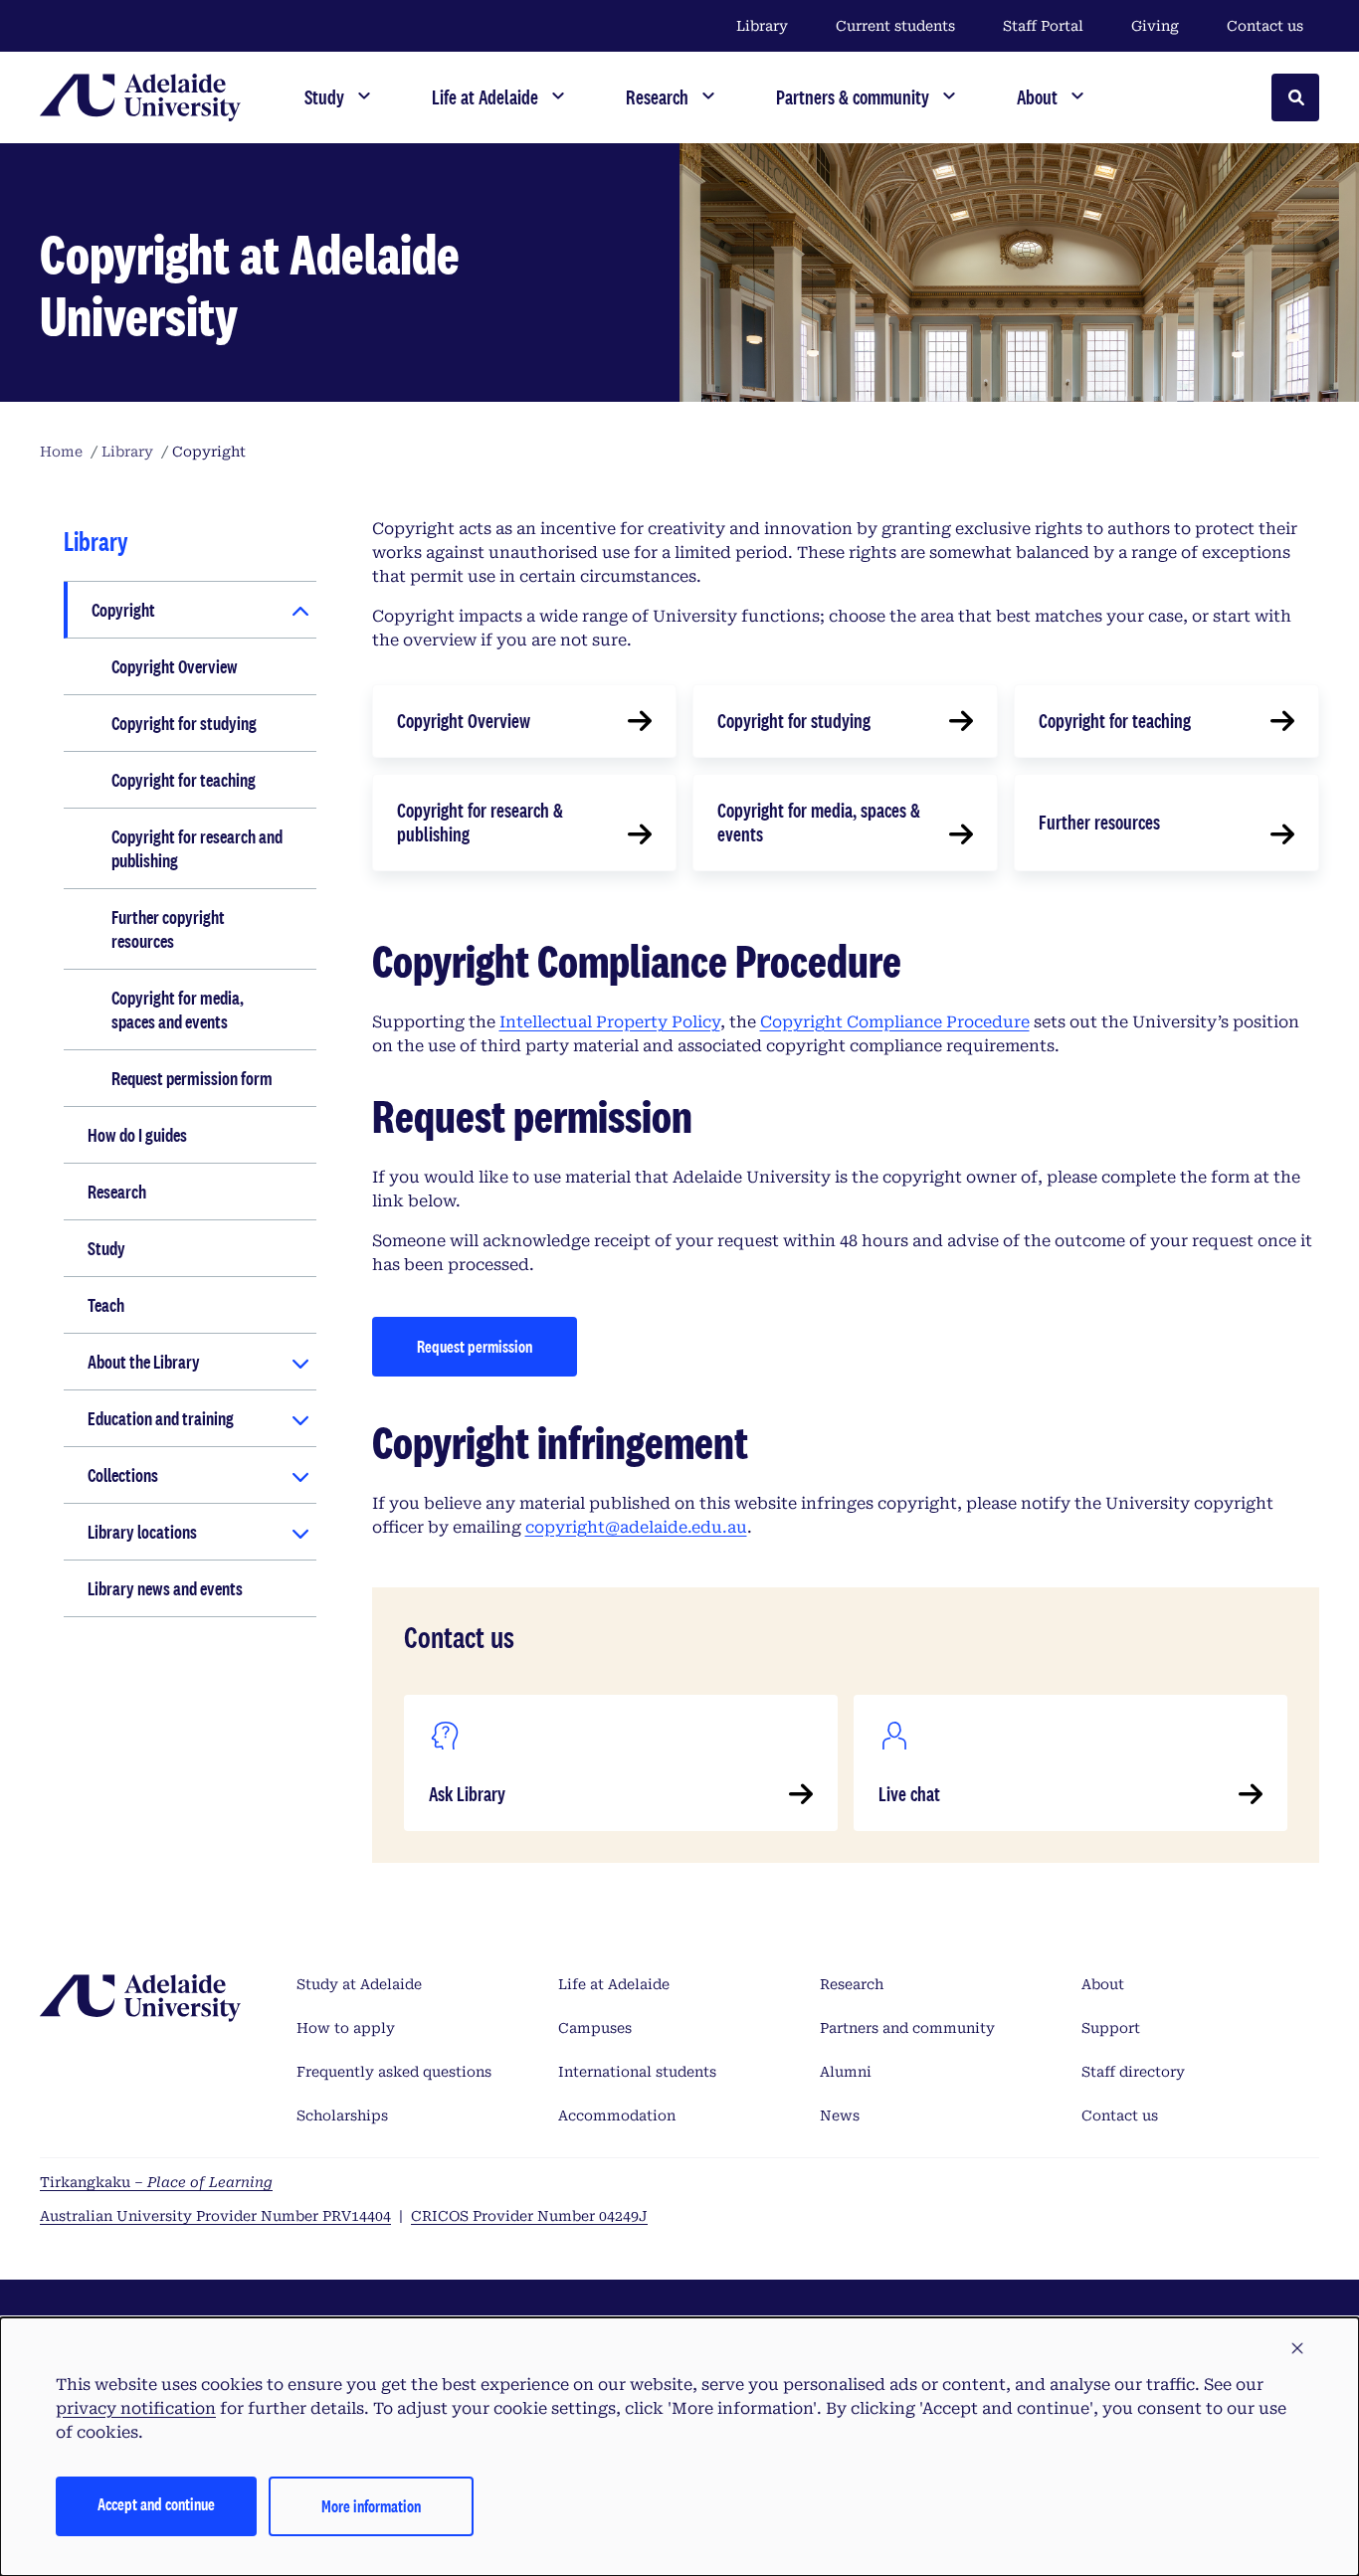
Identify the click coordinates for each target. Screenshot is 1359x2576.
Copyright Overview (175, 666)
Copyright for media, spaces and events (178, 1010)
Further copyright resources (168, 929)
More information (371, 2506)
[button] (1297, 2349)
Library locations (142, 1532)
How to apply (346, 2028)
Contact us (1265, 26)
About (1103, 1984)
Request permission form (192, 1078)
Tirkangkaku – (156, 2182)
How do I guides (137, 1135)
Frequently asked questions (394, 2072)
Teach (106, 1305)
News (840, 2116)
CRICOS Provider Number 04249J (529, 2216)
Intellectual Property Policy (610, 1022)
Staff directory (1133, 2072)
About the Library (144, 1362)
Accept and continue (156, 2504)
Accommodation (617, 2116)
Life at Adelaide (614, 1984)
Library (762, 26)
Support (1111, 2028)
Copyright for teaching (184, 780)
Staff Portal (1043, 26)
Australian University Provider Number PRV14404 (215, 2216)
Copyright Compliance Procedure (895, 1022)
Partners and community (907, 2028)
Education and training (161, 1418)
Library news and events (165, 1588)
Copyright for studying (184, 723)
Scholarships (342, 2116)
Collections (123, 1475)
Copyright (123, 610)
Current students (895, 26)
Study (106, 1248)
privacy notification (136, 2408)
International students (637, 2072)
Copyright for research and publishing (197, 848)
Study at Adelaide (359, 1984)
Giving (1155, 26)
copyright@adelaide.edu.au (636, 1527)
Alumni (846, 2072)
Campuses (595, 2028)
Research (117, 1192)
